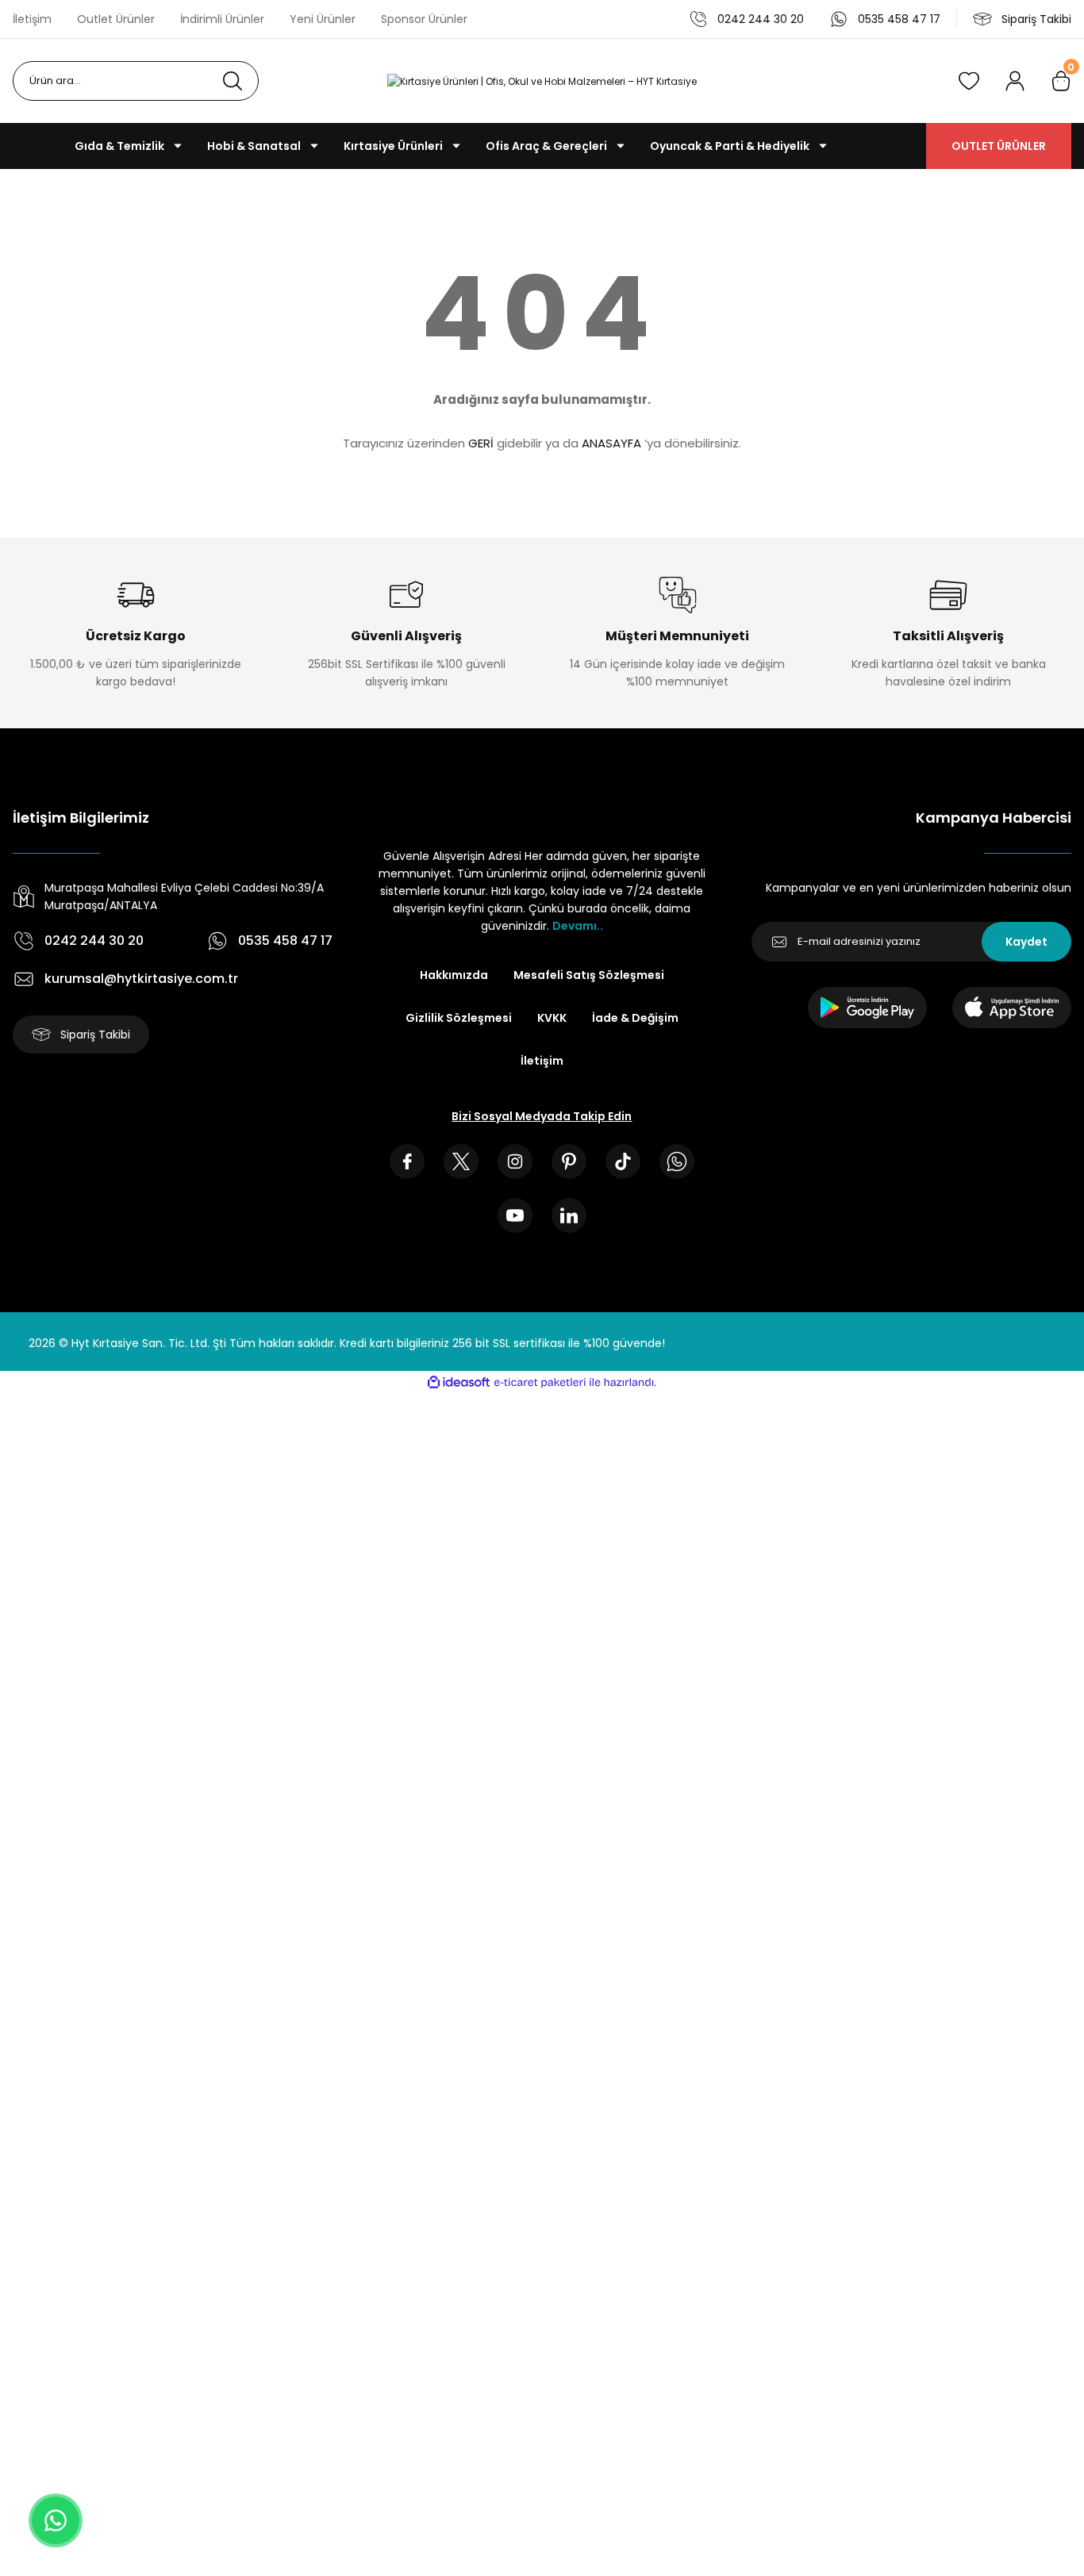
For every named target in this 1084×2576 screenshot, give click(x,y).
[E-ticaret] (540, 1383)
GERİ (481, 443)
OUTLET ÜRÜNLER (999, 146)
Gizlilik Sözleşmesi (459, 1018)
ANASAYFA (611, 443)
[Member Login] (1015, 81)
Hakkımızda (454, 975)
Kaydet (1026, 942)
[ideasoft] (459, 1382)
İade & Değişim (635, 1018)
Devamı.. (578, 926)
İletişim (542, 1061)
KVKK (552, 1018)
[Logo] (542, 81)
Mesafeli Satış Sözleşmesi (589, 975)
